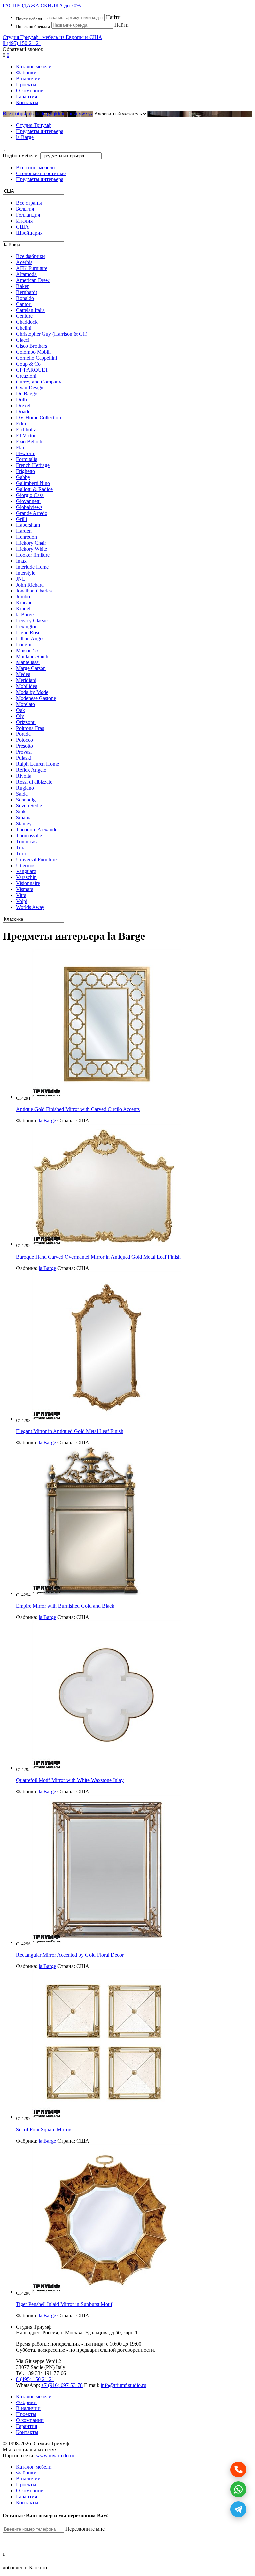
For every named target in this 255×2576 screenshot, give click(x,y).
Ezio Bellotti (29, 441)
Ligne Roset (29, 632)
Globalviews (29, 507)
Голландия (28, 215)
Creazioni (26, 376)
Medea (23, 674)
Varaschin (26, 877)
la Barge (25, 615)
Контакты (27, 102)
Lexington (27, 627)
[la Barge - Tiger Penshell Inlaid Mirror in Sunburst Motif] (107, 2292)
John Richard (30, 585)
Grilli (21, 519)
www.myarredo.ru (55, 2455)
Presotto (24, 746)
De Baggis (27, 394)
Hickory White (32, 549)
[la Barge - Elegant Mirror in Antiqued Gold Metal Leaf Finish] (107, 1419)
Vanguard (26, 871)
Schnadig (26, 800)
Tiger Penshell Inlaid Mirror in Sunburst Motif (64, 2304)
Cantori (24, 304)
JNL (21, 579)
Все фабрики (17, 114)
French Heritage (33, 465)
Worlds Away (30, 907)
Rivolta (24, 776)
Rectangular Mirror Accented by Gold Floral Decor (70, 1955)
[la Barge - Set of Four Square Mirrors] (104, 2117)
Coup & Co (28, 364)
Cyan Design (30, 388)
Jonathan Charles (34, 591)
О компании (30, 90)
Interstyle (26, 573)
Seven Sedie (29, 806)
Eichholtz (26, 429)
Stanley (24, 824)
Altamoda (26, 274)
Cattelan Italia (30, 310)
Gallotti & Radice (34, 489)
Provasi (24, 752)
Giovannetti (28, 501)
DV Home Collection (39, 418)
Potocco (24, 740)
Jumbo (23, 597)
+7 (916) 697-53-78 (62, 2385)
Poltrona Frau (30, 728)
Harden (24, 531)
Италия (24, 221)
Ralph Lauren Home (38, 764)
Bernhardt (26, 292)
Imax (21, 561)
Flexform (26, 453)
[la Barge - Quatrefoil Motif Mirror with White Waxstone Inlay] (107, 1768)
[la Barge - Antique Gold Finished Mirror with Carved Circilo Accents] (107, 1097)
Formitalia (27, 459)
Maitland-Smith (32, 656)
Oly (20, 716)
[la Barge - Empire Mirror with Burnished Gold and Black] (92, 1593)
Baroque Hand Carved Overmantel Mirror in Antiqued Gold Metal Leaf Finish (98, 1257)
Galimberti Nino (33, 483)
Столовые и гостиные (41, 173)
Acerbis (24, 262)
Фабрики (26, 72)
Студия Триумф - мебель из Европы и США (52, 37)
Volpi (22, 901)
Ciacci (23, 340)
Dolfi (21, 400)
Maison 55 (27, 650)
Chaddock (27, 322)
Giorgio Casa (30, 495)
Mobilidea (27, 686)
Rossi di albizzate (34, 782)
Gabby (23, 477)
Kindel (23, 609)
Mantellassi (28, 662)
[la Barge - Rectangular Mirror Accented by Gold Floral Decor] (107, 1942)
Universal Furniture (36, 859)
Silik (21, 812)
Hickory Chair (31, 543)
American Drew (33, 280)
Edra (21, 423)
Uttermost (26, 865)
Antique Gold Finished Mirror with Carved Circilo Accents (78, 1109)
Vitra (21, 895)
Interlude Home (32, 567)
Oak (20, 710)
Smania (24, 818)
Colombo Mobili (33, 352)
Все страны (29, 203)
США (22, 227)
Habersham (28, 525)
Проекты (26, 84)
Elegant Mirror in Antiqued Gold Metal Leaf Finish (70, 1431)
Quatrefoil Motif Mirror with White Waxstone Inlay (70, 1780)
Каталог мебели (34, 67)
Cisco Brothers (32, 346)
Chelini (24, 328)
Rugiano (25, 788)
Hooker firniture (33, 555)
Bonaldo (25, 298)
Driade (23, 412)
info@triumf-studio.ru (124, 2385)
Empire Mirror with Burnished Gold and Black (65, 1606)
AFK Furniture (32, 268)
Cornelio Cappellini (37, 358)
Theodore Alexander (38, 830)
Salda (22, 794)
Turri (21, 853)
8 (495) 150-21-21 (22, 43)
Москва (74, 2333)
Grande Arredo (32, 513)
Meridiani (26, 680)
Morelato (25, 704)
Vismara (25, 889)
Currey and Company (39, 382)
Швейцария (29, 233)
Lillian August (31, 638)
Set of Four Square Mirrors (44, 2130)
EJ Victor (26, 435)
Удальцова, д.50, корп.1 (111, 2333)
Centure (24, 316)
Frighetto (25, 471)
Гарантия (26, 96)
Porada (23, 734)
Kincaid (24, 603)
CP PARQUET (32, 370)
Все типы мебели (36, 167)
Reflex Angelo (31, 770)
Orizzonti (26, 722)
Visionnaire (28, 883)
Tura (21, 847)
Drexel (23, 406)
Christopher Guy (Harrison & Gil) (52, 334)
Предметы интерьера (40, 179)
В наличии (28, 78)
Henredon (26, 537)
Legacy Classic (32, 621)
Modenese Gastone (36, 698)
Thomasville (29, 835)
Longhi (24, 644)
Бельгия (25, 209)
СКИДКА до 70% (42, 5)
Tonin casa (27, 841)
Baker (22, 286)
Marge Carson (31, 668)
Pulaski (24, 758)
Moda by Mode (32, 692)
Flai (20, 447)
